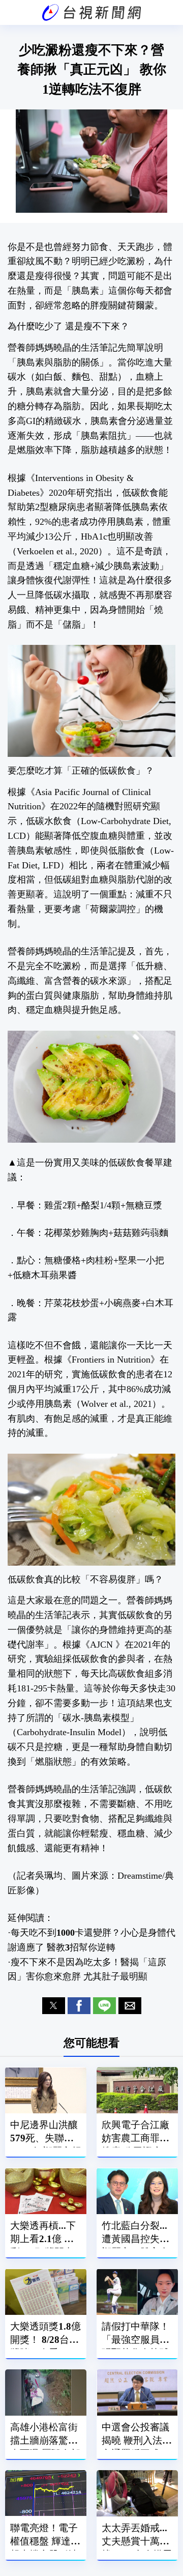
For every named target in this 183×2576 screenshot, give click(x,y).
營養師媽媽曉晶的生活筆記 (63, 348)
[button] (54, 2006)
